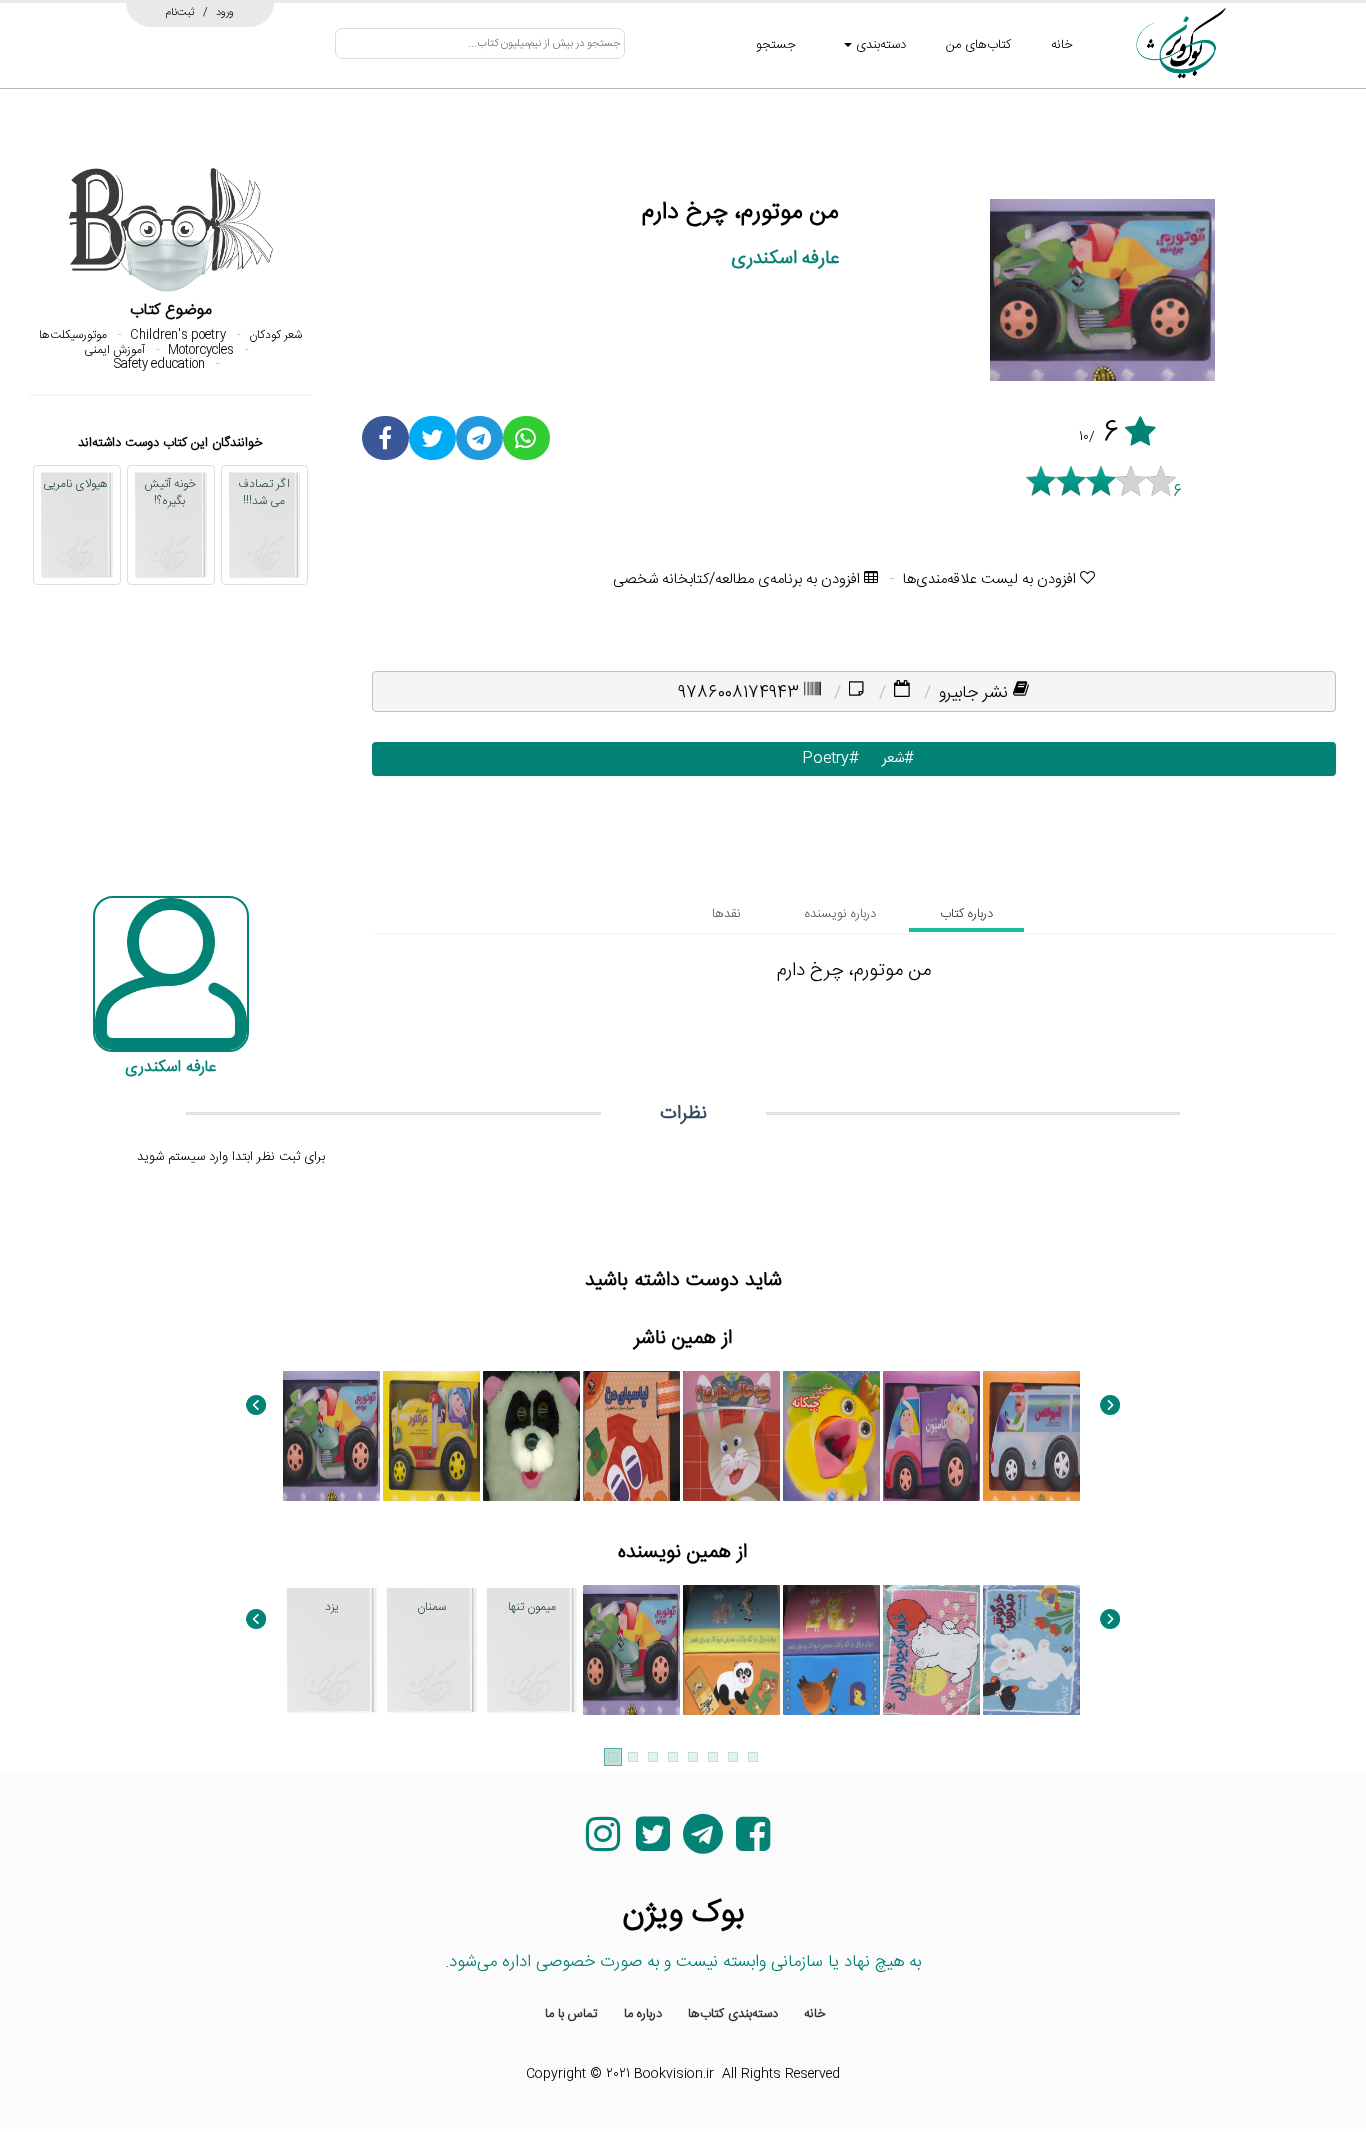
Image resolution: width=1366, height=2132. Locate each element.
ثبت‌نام (180, 12)
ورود (225, 12)
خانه (1062, 45)
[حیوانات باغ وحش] (831, 1650)
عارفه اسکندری (785, 258)
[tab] (966, 914)
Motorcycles (201, 350)
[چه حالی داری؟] (731, 1436)
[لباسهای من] (631, 1436)
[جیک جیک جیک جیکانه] (831, 1436)
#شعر (893, 758)
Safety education (159, 364)
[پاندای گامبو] (531, 1436)
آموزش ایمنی (114, 350)
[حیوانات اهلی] (731, 1650)
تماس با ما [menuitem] (571, 2014)
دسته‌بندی (879, 45)
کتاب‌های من (978, 45)
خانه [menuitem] (815, 2014)
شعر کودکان (275, 335)
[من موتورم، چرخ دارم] (331, 1436)
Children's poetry (178, 335)
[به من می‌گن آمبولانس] (1031, 1436)
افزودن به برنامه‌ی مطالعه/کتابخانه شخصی (738, 579)
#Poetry (826, 758)
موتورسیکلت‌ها (73, 335)
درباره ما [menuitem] (643, 2014)
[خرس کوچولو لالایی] (931, 1650)
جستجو (776, 45)
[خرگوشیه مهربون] (1031, 1650)
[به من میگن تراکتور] (431, 1436)
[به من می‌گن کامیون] (931, 1436)
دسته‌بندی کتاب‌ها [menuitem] (733, 2014)
